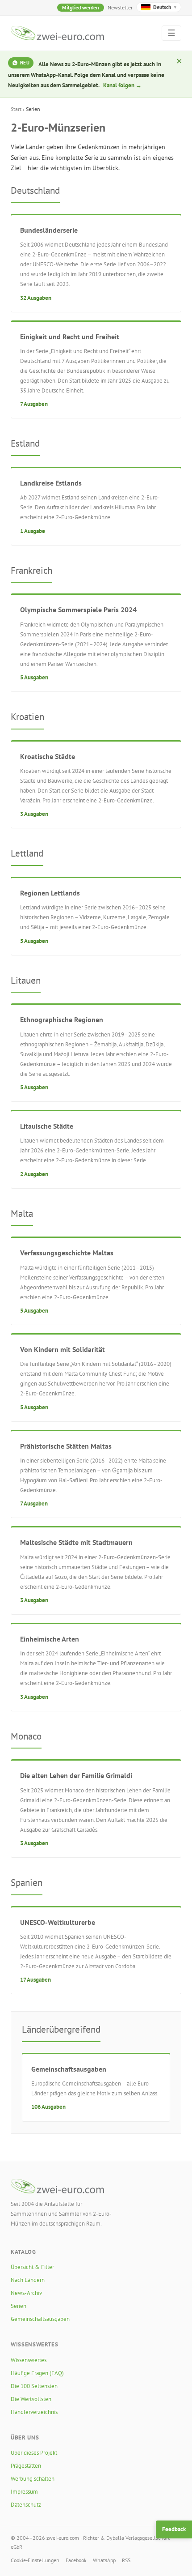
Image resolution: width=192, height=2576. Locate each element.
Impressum (24, 2492)
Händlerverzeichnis (34, 2412)
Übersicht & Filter (32, 2267)
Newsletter (120, 7)
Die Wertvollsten (31, 2399)
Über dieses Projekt (34, 2453)
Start (16, 109)
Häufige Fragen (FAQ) (37, 2373)
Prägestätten (26, 2466)
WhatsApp (104, 2560)
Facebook (76, 2560)
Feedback (174, 2529)
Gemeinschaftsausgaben (40, 2319)
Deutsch (165, 7)
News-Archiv (26, 2293)
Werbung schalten (33, 2479)
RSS (126, 2560)
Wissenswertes (29, 2360)
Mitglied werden (81, 7)
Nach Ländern (28, 2280)
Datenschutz (26, 2505)
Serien (19, 2306)
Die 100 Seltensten (34, 2386)
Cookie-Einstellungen (35, 2560)
